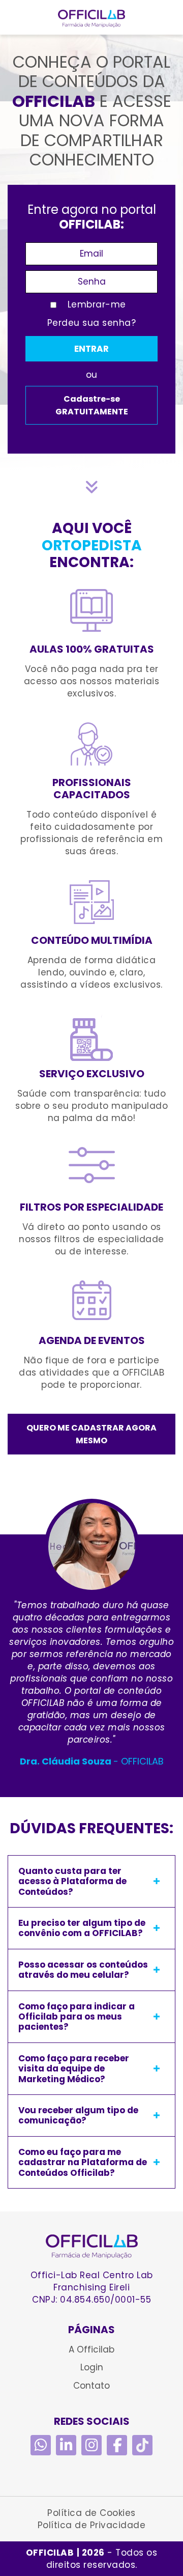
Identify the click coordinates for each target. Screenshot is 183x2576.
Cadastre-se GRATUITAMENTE (92, 405)
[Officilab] (92, 2247)
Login (92, 2367)
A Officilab (91, 2349)
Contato (91, 2386)
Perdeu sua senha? (92, 323)
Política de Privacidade (92, 2525)
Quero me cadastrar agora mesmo (91, 1434)
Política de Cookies (91, 2513)
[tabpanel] (91, 1633)
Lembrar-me (97, 304)
